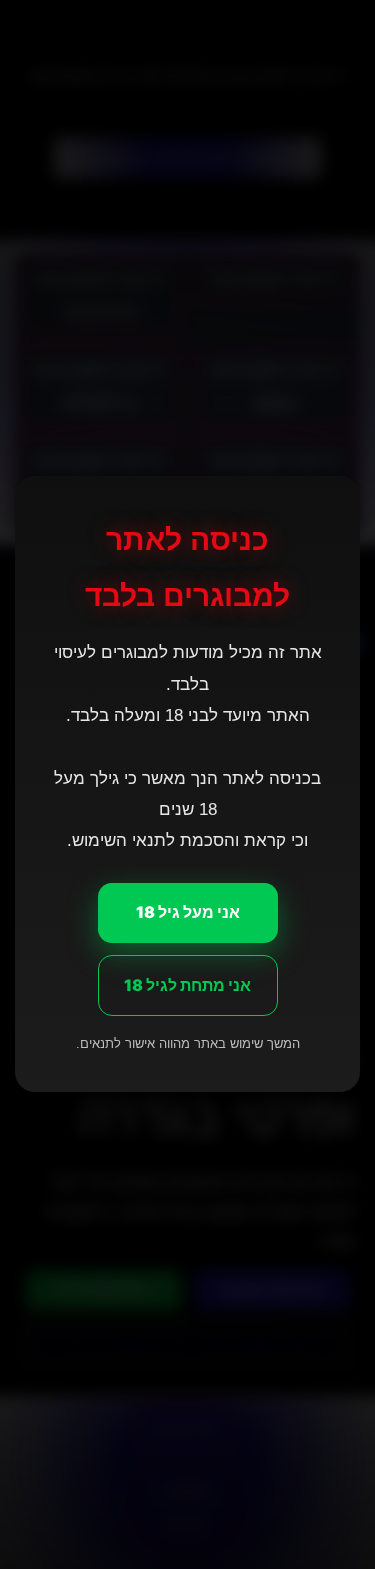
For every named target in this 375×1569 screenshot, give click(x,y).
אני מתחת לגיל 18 (187, 985)
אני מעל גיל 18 (188, 912)
